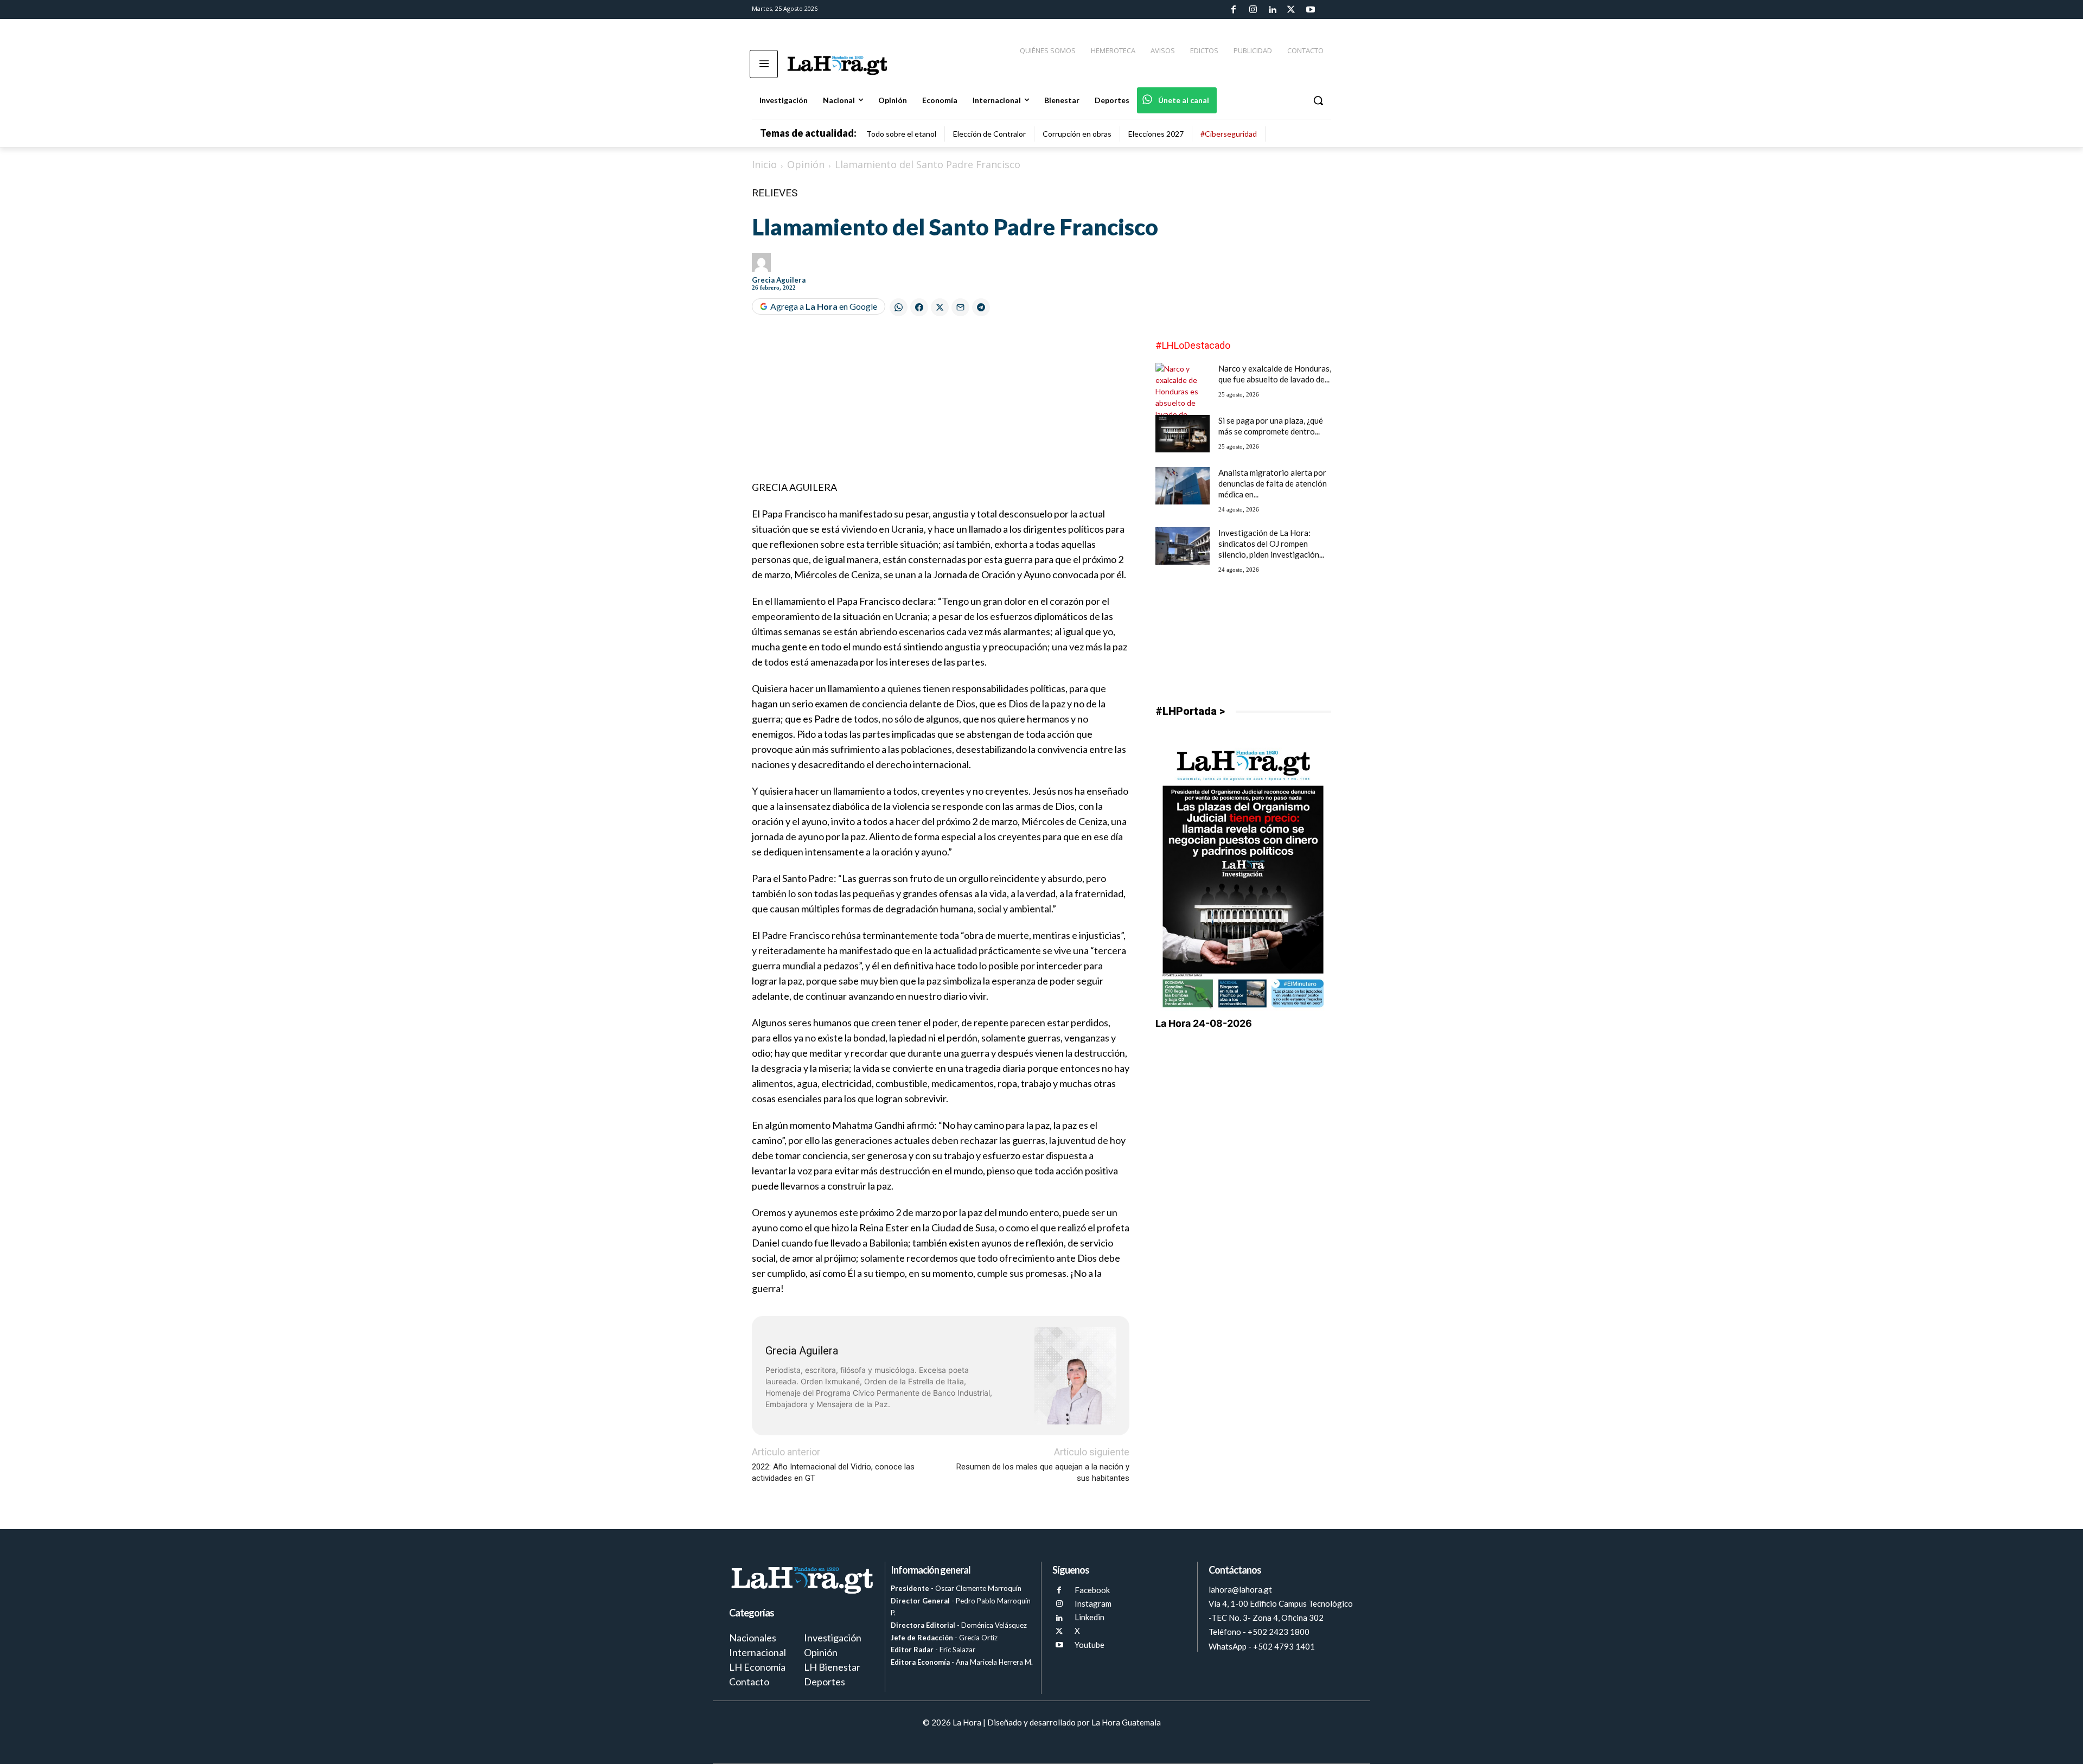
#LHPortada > (1190, 711)
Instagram (1093, 1603)
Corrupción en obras (1077, 134)
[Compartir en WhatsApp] (899, 307)
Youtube (1090, 1645)
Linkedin (1090, 1617)
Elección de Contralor (989, 134)
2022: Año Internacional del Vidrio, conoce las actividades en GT (833, 1472)
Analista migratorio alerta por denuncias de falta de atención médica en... (1273, 483)
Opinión (806, 164)
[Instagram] (1253, 10)
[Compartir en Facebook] (919, 307)
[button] (1318, 100)
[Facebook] (1234, 10)
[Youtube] (1311, 10)
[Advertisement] (941, 404)
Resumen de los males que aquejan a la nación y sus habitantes (1043, 1472)
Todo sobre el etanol (901, 134)
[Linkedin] (1272, 10)
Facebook (1092, 1590)
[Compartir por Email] (960, 307)
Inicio (764, 164)
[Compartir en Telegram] (981, 307)
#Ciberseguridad (1229, 134)
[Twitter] (1291, 10)
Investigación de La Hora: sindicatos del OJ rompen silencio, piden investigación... (1271, 544)
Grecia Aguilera (779, 280)
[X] (1059, 1631)
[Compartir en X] (940, 307)
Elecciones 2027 (1156, 134)
